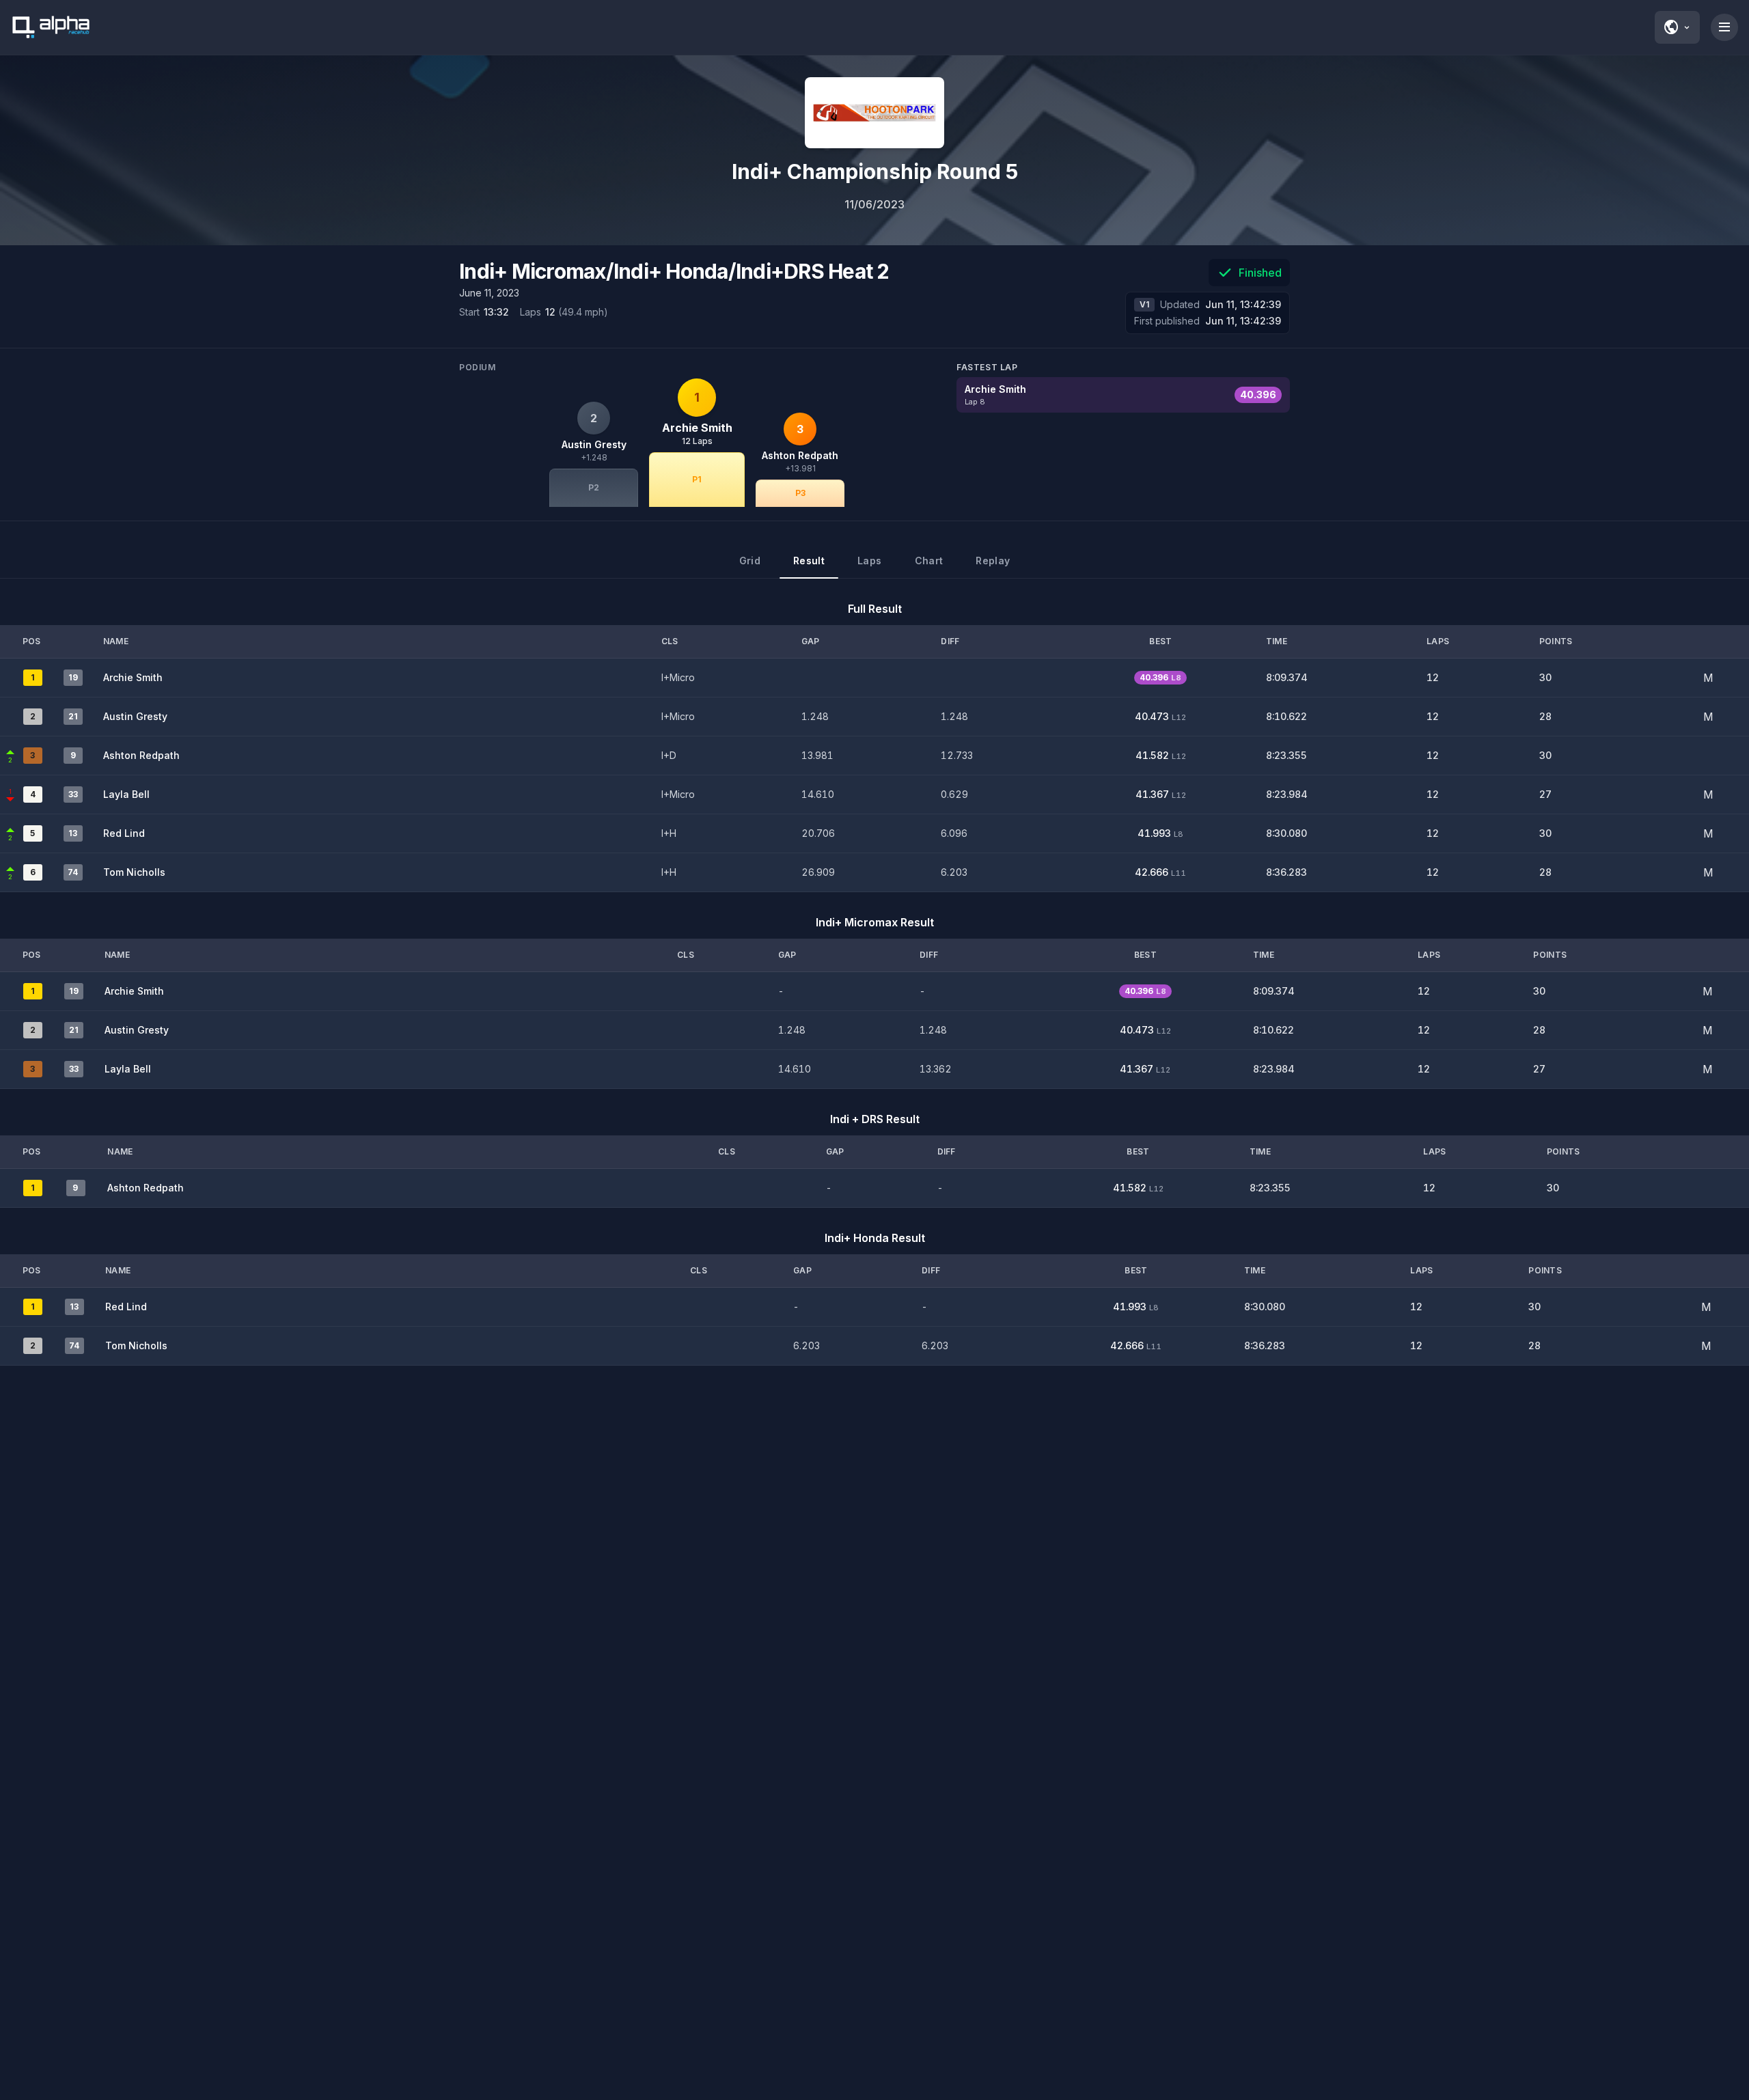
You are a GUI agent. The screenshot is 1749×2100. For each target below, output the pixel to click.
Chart (929, 561)
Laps (869, 561)
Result (809, 561)
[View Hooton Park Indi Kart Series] (874, 113)
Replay (993, 561)
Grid (750, 561)
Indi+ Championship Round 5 (875, 171)
